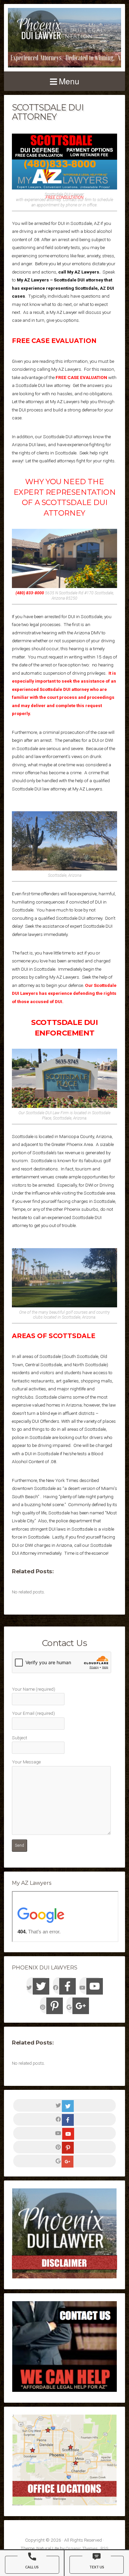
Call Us (32, 2567)
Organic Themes (82, 2548)
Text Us (97, 2567)
